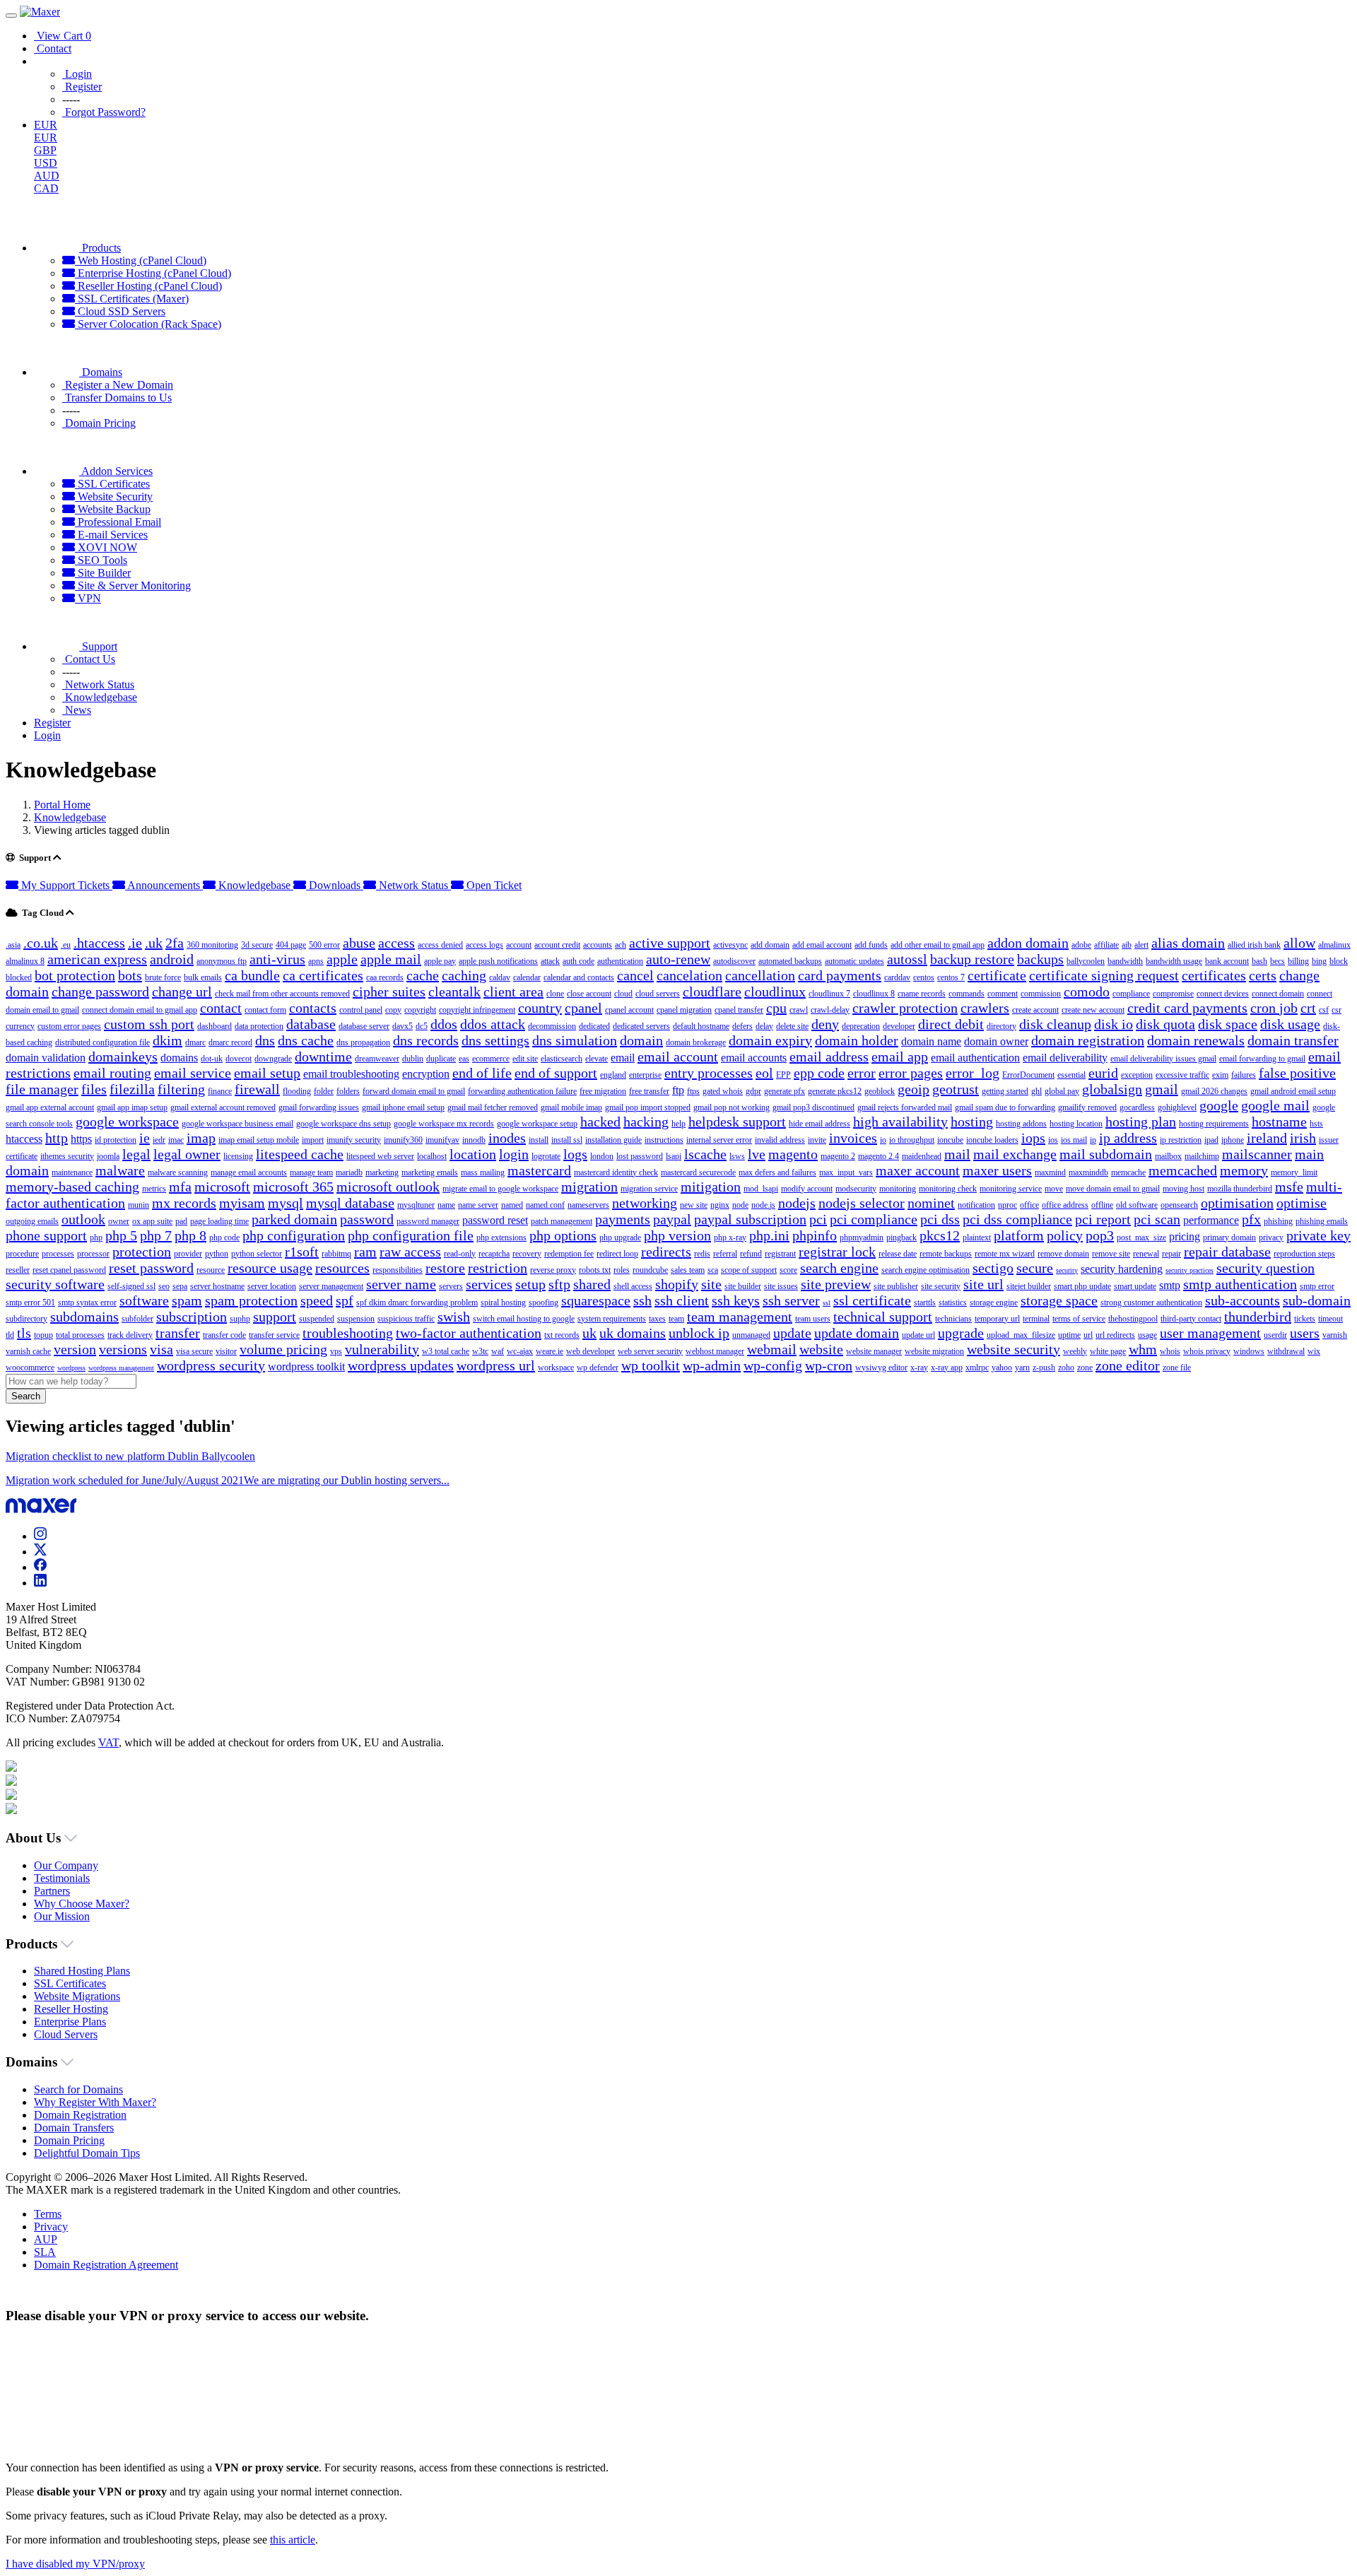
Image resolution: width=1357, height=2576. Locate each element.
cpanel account (629, 1010)
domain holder (857, 1040)
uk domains (633, 1333)
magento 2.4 (879, 1156)
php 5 (121, 1235)
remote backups (946, 1254)
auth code (578, 961)
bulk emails (203, 977)
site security (941, 1286)
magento (793, 1154)
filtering (181, 1089)
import (313, 1140)
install (539, 1140)
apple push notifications (498, 961)
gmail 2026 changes (1214, 1091)
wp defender (598, 1368)
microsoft (222, 1187)
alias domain (1188, 943)
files (94, 1089)
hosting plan (1141, 1122)
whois (1170, 1351)
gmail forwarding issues (319, 1107)
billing (1298, 961)
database (311, 1024)
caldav (500, 977)
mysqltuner (416, 1205)
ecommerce (491, 1059)
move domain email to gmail (1113, 1189)
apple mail (391, 959)
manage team (311, 1172)
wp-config (773, 1365)
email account (678, 1057)
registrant (780, 1254)
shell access (633, 1286)
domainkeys (123, 1057)
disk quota (1165, 1024)
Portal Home (62, 805)
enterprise (645, 1075)
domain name (931, 1041)
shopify (677, 1284)
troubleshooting (348, 1333)
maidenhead (922, 1156)
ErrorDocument (1028, 1075)
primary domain (1229, 1237)
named (512, 1205)
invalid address (780, 1140)
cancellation (760, 975)
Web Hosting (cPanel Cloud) (141, 260)
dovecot (239, 1059)
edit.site (525, 1059)
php (96, 1237)
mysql (286, 1203)
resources (342, 1268)
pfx (1251, 1219)
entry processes (709, 1073)
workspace (556, 1368)
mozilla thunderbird (1240, 1189)
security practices (1189, 1270)
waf (498, 1351)
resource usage (270, 1268)
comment (1003, 994)
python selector (257, 1254)
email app (900, 1057)
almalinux (1334, 945)
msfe (1289, 1187)
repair (1171, 1254)
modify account (807, 1189)
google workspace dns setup (343, 1124)
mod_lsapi (761, 1189)
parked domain (294, 1219)
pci (818, 1219)
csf (1324, 1010)
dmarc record (230, 1042)
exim (1220, 1075)
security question (1265, 1268)
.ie (135, 943)
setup (530, 1284)
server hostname (217, 1286)
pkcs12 (940, 1235)
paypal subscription (750, 1219)
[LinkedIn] (40, 1583)
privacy (1271, 1237)
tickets (1305, 1319)
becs (1277, 961)
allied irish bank (1254, 945)
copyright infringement (477, 1010)
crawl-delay (830, 1010)
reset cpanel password (69, 1270)
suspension (356, 1319)
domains (179, 1058)
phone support (46, 1235)
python (217, 1254)
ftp (678, 1090)
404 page (291, 945)
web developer (591, 1351)
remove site (1111, 1254)
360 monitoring (212, 945)
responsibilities (398, 1270)
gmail (1162, 1089)
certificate (997, 975)
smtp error (1317, 1286)
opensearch (1179, 1205)
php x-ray (730, 1237)
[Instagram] (40, 1536)
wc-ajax (520, 1351)
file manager (42, 1089)
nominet (931, 1203)
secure (1035, 1268)
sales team (688, 1270)
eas (464, 1059)
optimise (1302, 1203)
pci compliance (874, 1219)
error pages (911, 1073)
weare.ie (550, 1351)
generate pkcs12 (835, 1091)
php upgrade (620, 1237)
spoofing (544, 1302)
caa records (385, 977)
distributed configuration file (102, 1042)
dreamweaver (377, 1059)
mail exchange (1015, 1154)
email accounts (754, 1058)
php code (224, 1237)
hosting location (1076, 1124)
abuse (359, 943)
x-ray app (947, 1368)
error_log (973, 1073)
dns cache (306, 1040)
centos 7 (951, 977)
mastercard (539, 1170)
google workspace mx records (444, 1124)
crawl (799, 1010)
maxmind (1050, 1172)
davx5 (403, 1026)
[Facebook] (40, 1567)
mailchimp (1202, 1156)
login (514, 1154)
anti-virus (277, 959)
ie (145, 1138)
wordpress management (121, 1368)
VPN (88, 598)
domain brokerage (696, 1042)
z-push (1044, 1368)
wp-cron (829, 1365)
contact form (265, 1010)
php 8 (190, 1235)
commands (967, 994)
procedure (22, 1254)
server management (331, 1286)
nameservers (588, 1205)
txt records (562, 1335)
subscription (192, 1317)
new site (694, 1205)
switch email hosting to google (524, 1319)
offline (1102, 1205)
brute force (163, 977)
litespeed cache (300, 1154)
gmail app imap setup (132, 1107)
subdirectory (27, 1319)
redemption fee (569, 1254)
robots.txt (595, 1270)
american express (97, 959)
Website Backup (113, 509)
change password (100, 992)
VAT (108, 1742)
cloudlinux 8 (874, 994)
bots (130, 975)
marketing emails (430, 1172)
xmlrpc (977, 1368)
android (172, 959)
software (144, 1300)
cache (423, 975)
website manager (874, 1351)
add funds (871, 945)
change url (182, 992)
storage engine (994, 1302)
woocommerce (30, 1368)
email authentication (975, 1058)
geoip (914, 1089)
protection (142, 1252)
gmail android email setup (1293, 1091)
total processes (80, 1335)
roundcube (650, 1270)
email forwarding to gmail (1262, 1059)
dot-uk (212, 1059)
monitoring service (1011, 1189)
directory (1001, 1026)
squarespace (596, 1300)
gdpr (753, 1091)
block (1339, 961)
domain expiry (770, 1040)
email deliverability (1065, 1058)
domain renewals (1196, 1040)
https (81, 1139)
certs (1263, 975)
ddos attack (493, 1024)
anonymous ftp (222, 961)
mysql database (350, 1203)
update (792, 1333)
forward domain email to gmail (414, 1091)
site (711, 1284)
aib (1127, 945)
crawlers (985, 1008)
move (1054, 1189)
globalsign (1112, 1089)
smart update (1135, 1286)
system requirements (612, 1319)
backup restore (972, 959)
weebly (1075, 1351)
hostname (1279, 1122)
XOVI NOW (106, 547)
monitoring (898, 1189)
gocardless (1137, 1107)
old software (1137, 1205)
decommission (552, 1026)
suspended (317, 1319)
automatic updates (854, 961)
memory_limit (1294, 1172)
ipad (1211, 1140)
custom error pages (69, 1026)
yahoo (1002, 1368)
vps (336, 1351)
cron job (1274, 1008)
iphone (1233, 1140)
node (740, 1205)
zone (1085, 1368)
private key (1318, 1235)
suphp (240, 1319)
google (1219, 1105)
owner (119, 1221)
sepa (180, 1286)
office (1029, 1205)
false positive (1297, 1073)
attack (550, 961)
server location (272, 1286)
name (446, 1205)
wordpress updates (401, 1365)
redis (702, 1254)
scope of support (749, 1270)
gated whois (723, 1091)
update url (918, 1335)
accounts (598, 945)
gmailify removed (1087, 1107)
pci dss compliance (1017, 1219)
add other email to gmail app (938, 945)
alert (1141, 945)
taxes (657, 1319)
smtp (1170, 1285)
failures (1244, 1075)
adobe (1081, 945)
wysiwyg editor (881, 1368)
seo (164, 1286)
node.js (763, 1205)
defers (742, 1026)
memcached (1183, 1170)
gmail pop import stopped (648, 1107)
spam (187, 1300)
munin (139, 1205)
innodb (474, 1140)
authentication (620, 961)
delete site (792, 1026)
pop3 (1100, 1235)
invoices (853, 1138)
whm (1143, 1349)
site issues (781, 1286)
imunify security (354, 1140)
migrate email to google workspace (500, 1189)
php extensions (501, 1237)
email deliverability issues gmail (1163, 1059)
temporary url (997, 1319)
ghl (1036, 1091)
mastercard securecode (698, 1172)
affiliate (1106, 945)
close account (589, 994)
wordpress (71, 1368)
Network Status (413, 885)
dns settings (495, 1040)
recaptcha (494, 1254)
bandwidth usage (1174, 961)
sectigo (993, 1268)
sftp (559, 1284)
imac (176, 1140)
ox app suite (152, 1221)
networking (645, 1203)
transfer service (274, 1335)
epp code (819, 1073)
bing (1319, 961)
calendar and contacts (579, 977)
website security (1014, 1349)
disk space (1228, 1024)
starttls (925, 1302)
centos (924, 977)
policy (1065, 1235)
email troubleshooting (351, 1074)
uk (589, 1333)
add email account (822, 945)
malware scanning (178, 1172)
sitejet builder (1029, 1286)
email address (829, 1057)
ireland (1267, 1138)
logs (575, 1154)
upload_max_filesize (1021, 1335)
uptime (1069, 1335)
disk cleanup (1055, 1024)
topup (43, 1335)
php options (563, 1235)
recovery (527, 1254)
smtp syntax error (87, 1302)
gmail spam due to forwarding (1005, 1107)
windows (1249, 1351)
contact (221, 1008)
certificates (1214, 975)
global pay (1062, 1091)
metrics (154, 1189)
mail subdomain (1106, 1154)
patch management (562, 1221)
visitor (226, 1351)
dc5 (422, 1026)
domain (641, 1040)
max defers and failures (777, 1172)
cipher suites (389, 992)
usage (1147, 1335)
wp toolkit (651, 1365)
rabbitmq (336, 1254)
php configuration (294, 1235)
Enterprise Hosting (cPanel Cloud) (153, 273)
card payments (840, 975)
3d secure (257, 945)
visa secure (194, 1351)
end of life (482, 1073)
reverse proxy (553, 1270)
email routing (112, 1073)
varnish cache (28, 1351)
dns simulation (575, 1040)
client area (513, 992)
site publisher (896, 1286)
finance (220, 1091)
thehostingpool (1133, 1319)
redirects (666, 1252)
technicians (953, 1319)
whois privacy (1207, 1351)
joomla (108, 1156)
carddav (897, 977)
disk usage (1290, 1024)
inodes (507, 1138)
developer (899, 1026)
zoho (1066, 1368)
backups (1040, 959)
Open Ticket (493, 885)
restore (445, 1268)
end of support (556, 1073)
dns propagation (363, 1042)
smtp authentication (1240, 1284)
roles (622, 1270)
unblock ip (699, 1333)
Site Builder (103, 573)
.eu (66, 945)
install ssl (567, 1140)
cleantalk (454, 992)
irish (1303, 1138)
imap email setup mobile (259, 1140)
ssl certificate (872, 1300)
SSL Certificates (112, 484)
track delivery (130, 1335)
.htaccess (99, 943)
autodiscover (734, 961)
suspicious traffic (406, 1319)
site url (983, 1284)
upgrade (961, 1333)
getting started (1005, 1091)
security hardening (1122, 1269)
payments (623, 1219)
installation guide (613, 1140)
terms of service (1079, 1319)
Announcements (164, 885)
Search (26, 1396)
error (862, 1073)
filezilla (132, 1089)
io (883, 1140)
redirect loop (617, 1254)
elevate (597, 1059)
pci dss (940, 1219)
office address (1065, 1205)
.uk (154, 943)
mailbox (1168, 1156)
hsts (1316, 1124)
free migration (603, 1091)
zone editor (1128, 1365)
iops (1033, 1138)
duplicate (441, 1059)
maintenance (72, 1172)
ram (365, 1252)
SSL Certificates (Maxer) (132, 299)
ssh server (791, 1300)
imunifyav (442, 1140)
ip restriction (1181, 1140)
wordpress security (211, 1365)
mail (957, 1154)
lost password (640, 1156)
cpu (776, 1008)
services (489, 1284)
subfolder (137, 1319)
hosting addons (1021, 1124)
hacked (600, 1122)
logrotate (546, 1156)
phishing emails (1322, 1221)
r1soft (302, 1252)
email (623, 1058)
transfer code (224, 1335)
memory (1244, 1170)
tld (10, 1335)
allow (1299, 943)
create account (1035, 1010)
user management (1210, 1333)
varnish (1335, 1335)
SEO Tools (101, 560)
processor (93, 1254)
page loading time (219, 1221)
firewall (257, 1089)
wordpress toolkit (306, 1366)
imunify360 (403, 1140)
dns (265, 1040)
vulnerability (382, 1349)
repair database (1227, 1252)
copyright (420, 1010)
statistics (953, 1302)
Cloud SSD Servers (120, 311)
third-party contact (1191, 1319)
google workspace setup (537, 1124)
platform (1019, 1235)
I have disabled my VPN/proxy (75, 2564)
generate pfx (785, 1091)
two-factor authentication (469, 1333)
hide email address (820, 1124)
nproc (1008, 1205)
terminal (1036, 1319)
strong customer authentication (1151, 1302)
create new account (1093, 1010)
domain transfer (1293, 1040)
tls (24, 1333)
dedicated (594, 1026)
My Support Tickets (65, 885)
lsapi (674, 1156)
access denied (440, 945)
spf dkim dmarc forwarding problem (417, 1302)
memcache (1128, 1172)
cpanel (583, 1008)
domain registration (1088, 1040)
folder (324, 1091)
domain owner (996, 1041)
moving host (1183, 1189)
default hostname (701, 1026)
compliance (1131, 994)
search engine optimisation (926, 1270)
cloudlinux (775, 992)
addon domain (1028, 943)
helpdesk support (737, 1122)
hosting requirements (1214, 1124)
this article (293, 2540)
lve (757, 1154)
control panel (361, 1010)
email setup (267, 1073)
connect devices (1223, 994)
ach (621, 945)
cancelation (689, 975)
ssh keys (736, 1300)
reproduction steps (1304, 1254)
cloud (623, 994)
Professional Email (118, 522)
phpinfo (815, 1235)
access (396, 943)
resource (211, 1270)
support (275, 1317)
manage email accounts (249, 1172)
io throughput (912, 1140)
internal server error (719, 1140)
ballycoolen (1086, 961)
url (1088, 1335)
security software (55, 1284)
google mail (1275, 1105)
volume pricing (283, 1349)
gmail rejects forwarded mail (905, 1107)
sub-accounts (1243, 1300)
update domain (857, 1333)
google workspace (127, 1122)
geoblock (880, 1091)
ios (1053, 1140)
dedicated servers (641, 1026)
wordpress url (496, 1365)
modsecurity (856, 1189)
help (678, 1124)
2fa (175, 943)
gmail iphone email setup (403, 1107)
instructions (664, 1140)
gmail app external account (50, 1107)
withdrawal (1286, 1351)
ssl (827, 1303)
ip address (1128, 1138)
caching (464, 975)
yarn (1022, 1368)
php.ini (769, 1235)
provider (188, 1254)
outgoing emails (32, 1221)
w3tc (480, 1351)
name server (478, 1205)
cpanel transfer (739, 1010)
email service (193, 1073)
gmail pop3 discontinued (813, 1107)
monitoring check (948, 1189)
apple (342, 959)
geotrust (956, 1089)
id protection (116, 1140)
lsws (737, 1156)
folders (348, 1091)
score (788, 1270)
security (1067, 1270)
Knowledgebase (70, 817)
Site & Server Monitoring (133, 586)
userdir (1275, 1335)
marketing (382, 1172)
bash (1259, 961)
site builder (743, 1286)
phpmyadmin (862, 1237)
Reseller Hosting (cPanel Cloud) (148, 286)
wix (1314, 1351)
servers (451, 1286)
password (367, 1219)
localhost (432, 1156)
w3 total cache (446, 1351)
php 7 (156, 1235)
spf (345, 1300)
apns (316, 961)
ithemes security (67, 1156)
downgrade (273, 1059)
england (613, 1075)
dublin (413, 1059)
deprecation (861, 1026)
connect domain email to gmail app (140, 1010)
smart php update (1082, 1286)
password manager (428, 1221)
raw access (410, 1252)
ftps (693, 1091)
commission (1041, 994)
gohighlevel (1177, 1107)
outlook (83, 1219)
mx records (184, 1203)
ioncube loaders (992, 1140)
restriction (498, 1268)
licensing (238, 1156)
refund (751, 1254)
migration (589, 1187)
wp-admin (712, 1365)
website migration (934, 1351)
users (1305, 1333)
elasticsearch (562, 1059)
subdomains (84, 1317)
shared (592, 1284)
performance (1211, 1220)
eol (764, 1073)
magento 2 (838, 1156)
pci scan (1157, 1219)
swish (454, 1317)
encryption (426, 1074)
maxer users (997, 1170)
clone (555, 994)
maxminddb (1088, 1172)
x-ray (919, 1368)
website (821, 1349)
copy (393, 1010)
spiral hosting (503, 1302)
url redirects (1115, 1335)
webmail (772, 1349)
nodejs (797, 1203)
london (602, 1156)
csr (1337, 1010)
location (473, 1154)
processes (58, 1254)
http (57, 1138)
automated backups (790, 961)
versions (123, 1349)
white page (1108, 1351)
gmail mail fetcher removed (493, 1107)
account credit (557, 945)
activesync (730, 945)
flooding (297, 1091)
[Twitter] (40, 1552)
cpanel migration (684, 1010)
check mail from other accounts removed (282, 994)
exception (1137, 1075)
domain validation (46, 1058)
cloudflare (712, 992)
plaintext (977, 1237)
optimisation (1237, 1203)
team (676, 1319)
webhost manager (715, 1351)
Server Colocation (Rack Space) (148, 324)
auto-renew (678, 959)
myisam (242, 1203)
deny (825, 1024)
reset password (151, 1268)
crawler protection (905, 1008)
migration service (649, 1189)
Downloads (335, 885)
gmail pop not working (732, 1107)
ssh (642, 1300)
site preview (836, 1284)
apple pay (440, 961)
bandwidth (1125, 961)
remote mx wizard (1005, 1254)
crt (1308, 1008)
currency (20, 1026)
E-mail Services (111, 535)
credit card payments (1187, 1008)
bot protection (75, 975)
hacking (646, 1122)
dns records (426, 1040)
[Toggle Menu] (11, 16)
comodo (1087, 992)
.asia (13, 945)
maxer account (918, 1170)
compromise (1173, 994)
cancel (635, 975)
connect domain (1278, 994)
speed (317, 1300)
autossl (907, 959)
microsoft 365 (293, 1187)
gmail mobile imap (571, 1107)
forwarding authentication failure (522, 1091)
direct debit (951, 1024)
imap (201, 1138)
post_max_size (1141, 1237)
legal (136, 1154)
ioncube (950, 1140)
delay (764, 1026)
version (75, 1349)
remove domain (1063, 1254)
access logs (484, 945)
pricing (1185, 1236)
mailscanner (1257, 1154)
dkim (168, 1040)
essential (1071, 1075)
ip (1093, 1140)
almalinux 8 (25, 961)
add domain (770, 945)
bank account (1227, 961)
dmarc (195, 1042)
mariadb (349, 1172)
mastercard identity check (616, 1172)
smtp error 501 (30, 1302)
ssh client (682, 1300)
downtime (323, 1057)
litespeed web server (380, 1156)
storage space (1059, 1300)
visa (161, 1349)
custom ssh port (149, 1024)
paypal (672, 1219)
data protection (259, 1026)
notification (976, 1205)
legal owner (187, 1154)
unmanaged (751, 1335)
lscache (705, 1154)
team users (813, 1319)
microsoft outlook (388, 1187)
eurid (1103, 1073)
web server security (650, 1351)
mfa (180, 1187)
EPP (783, 1075)
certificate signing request (1104, 975)
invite (817, 1140)
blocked (19, 977)
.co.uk (41, 943)
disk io (1114, 1024)
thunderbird (1258, 1317)
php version (677, 1235)
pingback (901, 1237)
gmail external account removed (223, 1107)
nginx (720, 1205)
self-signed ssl (131, 1286)
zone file (1177, 1368)
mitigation (711, 1187)
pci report (1103, 1219)
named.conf (545, 1205)
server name (401, 1284)
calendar (527, 977)
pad (181, 1221)
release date (898, 1254)
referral (725, 1254)
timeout (1330, 1319)
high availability (900, 1122)
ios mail (1074, 1140)
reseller (18, 1270)
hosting (972, 1122)
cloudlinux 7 (829, 994)
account (519, 945)
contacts (313, 1008)
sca (713, 1270)
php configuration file (411, 1235)
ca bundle (252, 975)
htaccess (24, 1139)
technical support (883, 1317)
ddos (444, 1024)
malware (120, 1170)
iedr (159, 1140)
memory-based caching (72, 1187)
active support (670, 943)
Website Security (114, 496)
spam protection (251, 1300)
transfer (178, 1333)
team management (740, 1317)
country (540, 1008)
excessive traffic (1182, 1075)
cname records (922, 994)
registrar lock (837, 1252)
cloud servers (658, 994)
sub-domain (1317, 1300)
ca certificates (323, 975)
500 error (324, 945)
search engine (839, 1268)
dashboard (215, 1026)
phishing (1278, 1221)
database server (364, 1026)
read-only (460, 1254)
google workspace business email (237, 1124)
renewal (1146, 1254)
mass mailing (483, 1172)
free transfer (649, 1091)
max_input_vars (846, 1172)
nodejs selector (862, 1203)
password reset (495, 1220)
